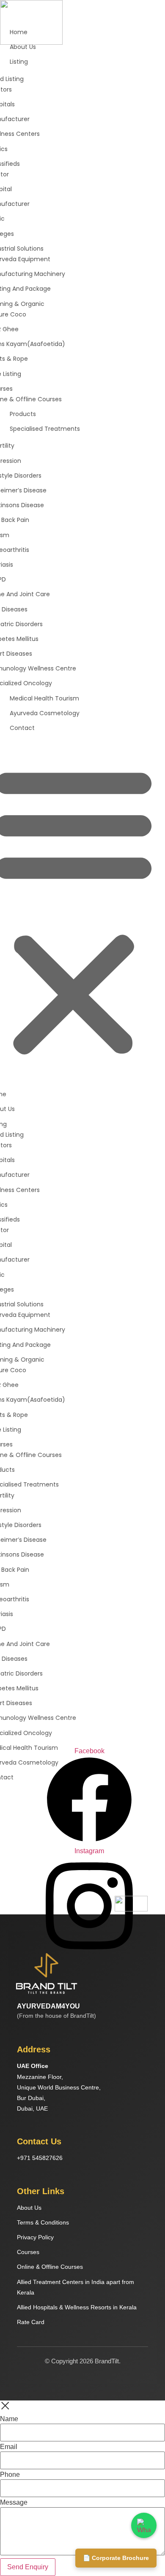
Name (9, 2419)
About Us (29, 2208)
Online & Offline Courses (50, 2267)
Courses (28, 2252)
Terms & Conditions (43, 2222)
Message (14, 2503)
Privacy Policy (35, 2237)
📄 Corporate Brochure (116, 2558)
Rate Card (31, 2322)
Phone (10, 2475)
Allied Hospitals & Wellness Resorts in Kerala (77, 2307)
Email (9, 2447)
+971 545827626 (40, 2158)
